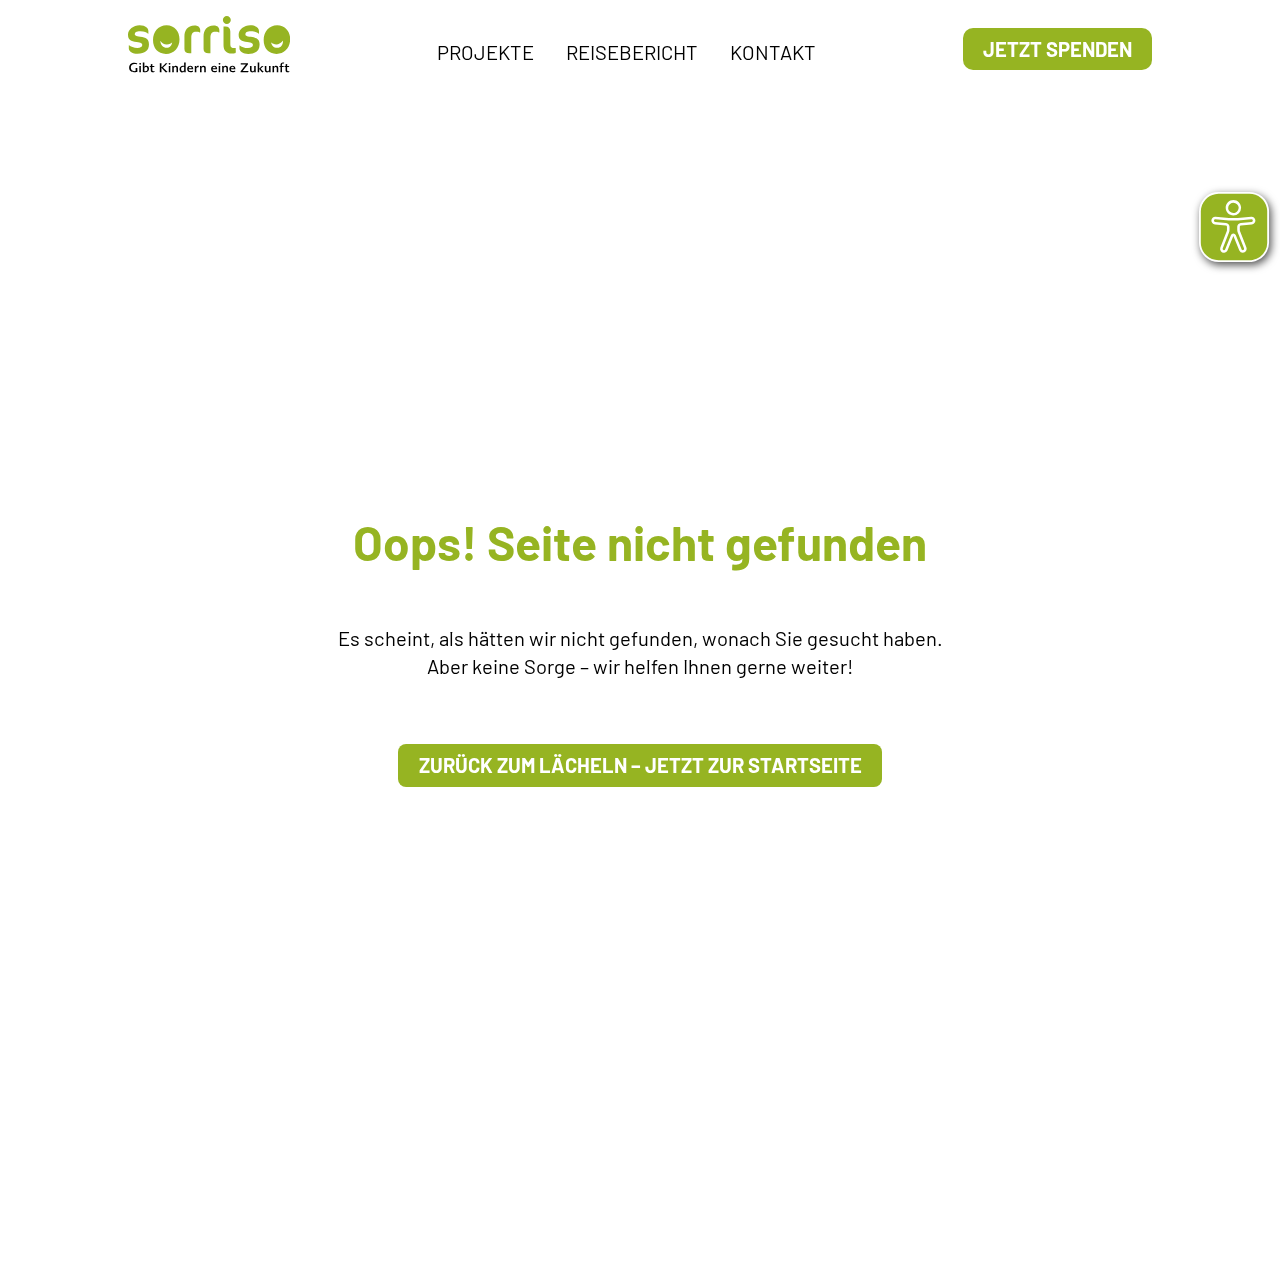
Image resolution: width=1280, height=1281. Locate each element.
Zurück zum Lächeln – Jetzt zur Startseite (640, 765)
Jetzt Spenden (1057, 49)
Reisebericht (632, 52)
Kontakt (773, 52)
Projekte (485, 52)
